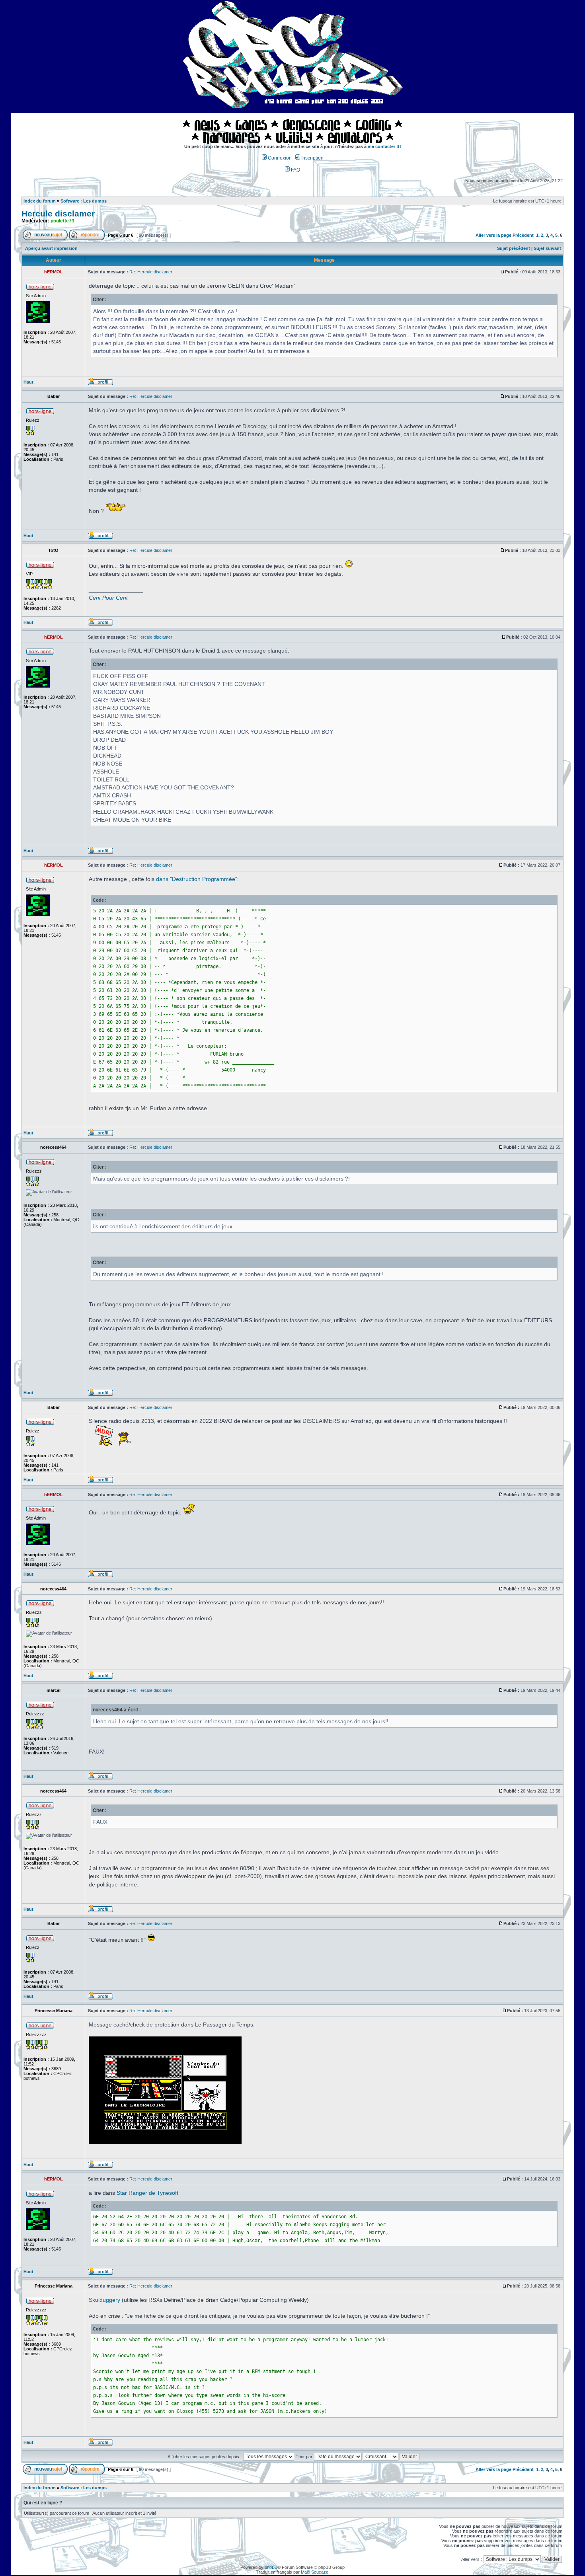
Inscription (312, 158)
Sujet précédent (514, 248)
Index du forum (40, 201)
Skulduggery (104, 2300)
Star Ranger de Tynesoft (147, 2193)
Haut (28, 382)
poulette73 (62, 221)
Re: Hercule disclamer (151, 272)
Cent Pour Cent (108, 598)
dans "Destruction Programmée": (197, 879)
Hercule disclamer (58, 214)
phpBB (271, 2567)
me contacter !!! (384, 146)
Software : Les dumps (84, 201)
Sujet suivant (547, 248)
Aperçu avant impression (51, 248)
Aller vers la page (494, 235)
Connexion (279, 158)
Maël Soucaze (315, 2572)
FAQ (295, 170)
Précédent (523, 235)
